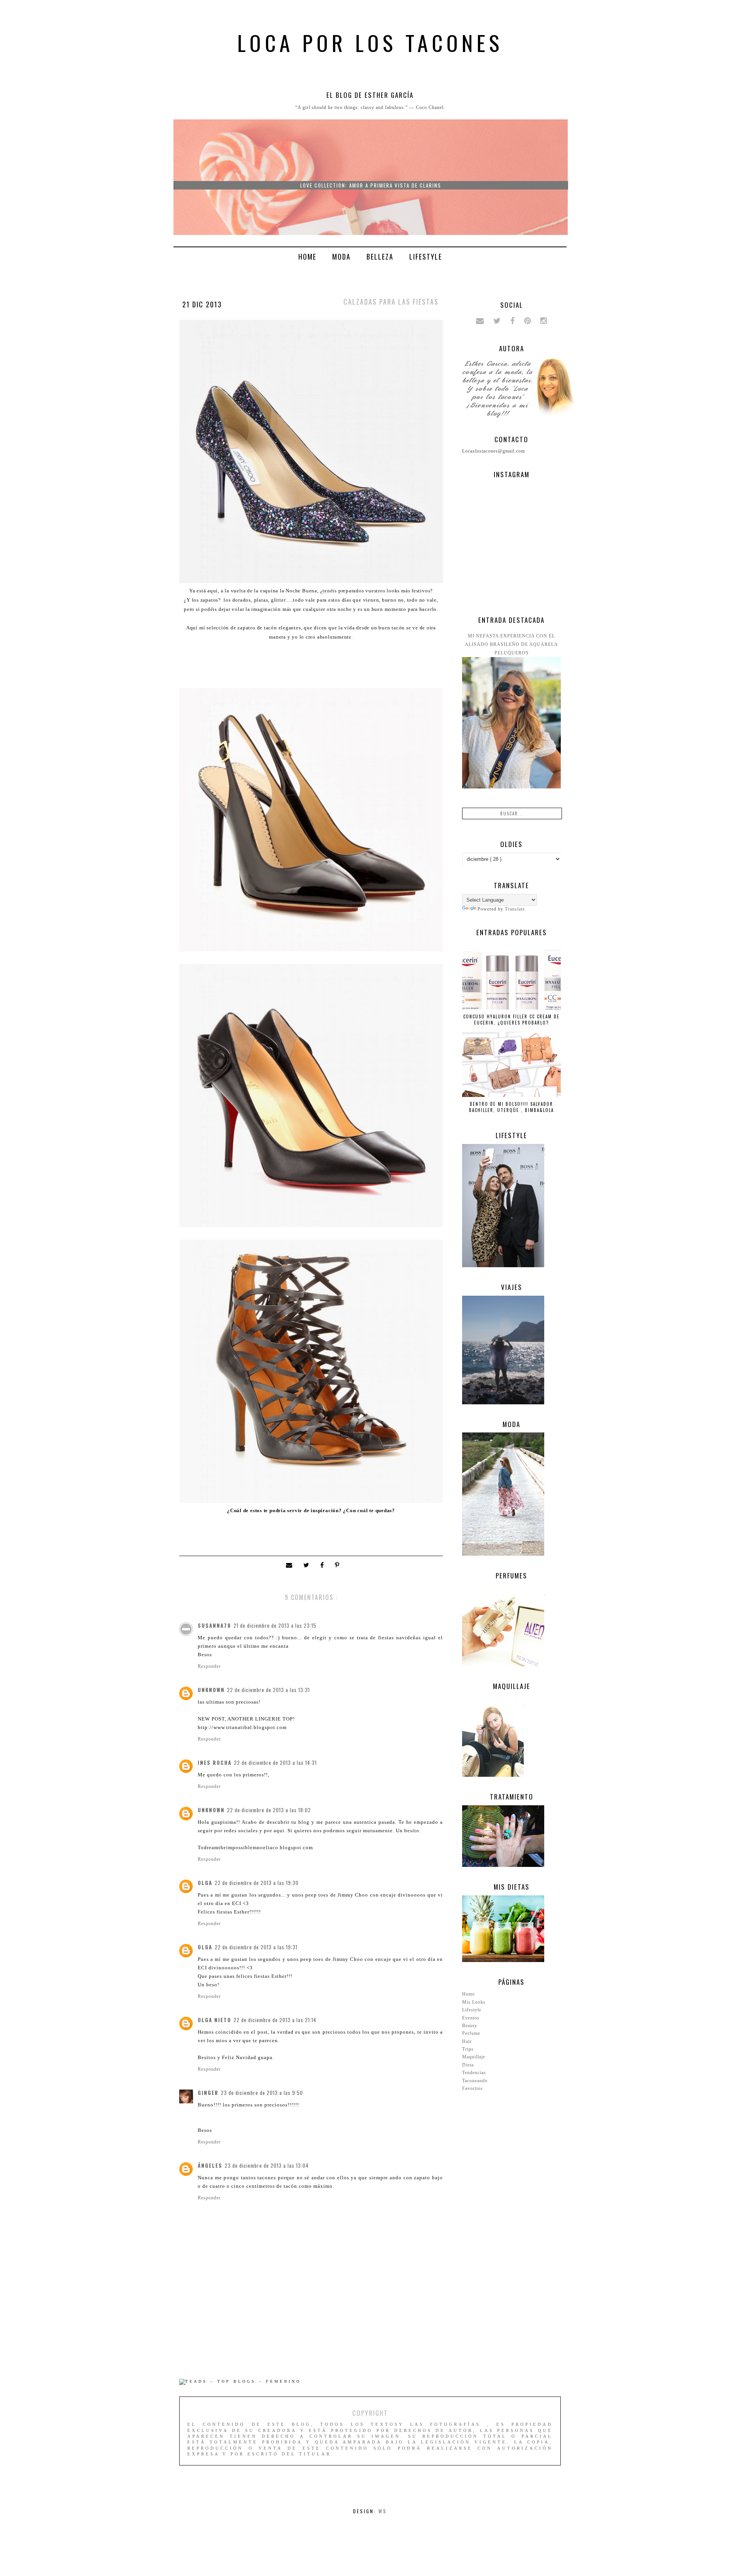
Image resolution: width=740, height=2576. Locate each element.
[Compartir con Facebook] (324, 1566)
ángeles (210, 2165)
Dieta (468, 2065)
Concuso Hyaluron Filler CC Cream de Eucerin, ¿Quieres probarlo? (511, 1020)
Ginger (208, 2093)
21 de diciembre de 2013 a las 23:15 (275, 1625)
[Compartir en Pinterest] (338, 1566)
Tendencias (474, 2073)
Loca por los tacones (370, 42)
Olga (205, 1883)
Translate (515, 909)
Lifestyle (426, 257)
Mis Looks (474, 2002)
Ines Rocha (215, 1763)
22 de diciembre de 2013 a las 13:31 (268, 1690)
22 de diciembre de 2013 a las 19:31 (256, 1947)
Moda (341, 257)
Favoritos (473, 2088)
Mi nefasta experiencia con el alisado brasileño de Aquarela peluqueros (511, 644)
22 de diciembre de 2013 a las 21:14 (275, 2020)
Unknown (211, 1690)
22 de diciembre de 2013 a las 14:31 (275, 1763)
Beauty (470, 2026)
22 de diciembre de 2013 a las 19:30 (257, 1883)
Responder (209, 1666)
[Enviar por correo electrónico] (291, 1566)
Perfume (471, 2033)
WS (383, 2511)
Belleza (380, 257)
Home (307, 257)
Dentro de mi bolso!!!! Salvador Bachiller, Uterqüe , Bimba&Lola (511, 1107)
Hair (467, 2041)
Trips (468, 2049)
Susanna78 (214, 1625)
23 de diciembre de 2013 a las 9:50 (262, 2093)
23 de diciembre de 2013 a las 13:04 (267, 2165)
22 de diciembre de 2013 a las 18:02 (269, 1810)
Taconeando (475, 2081)
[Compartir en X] (308, 1566)
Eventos (471, 2018)
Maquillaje (474, 2057)
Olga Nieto (214, 2020)
